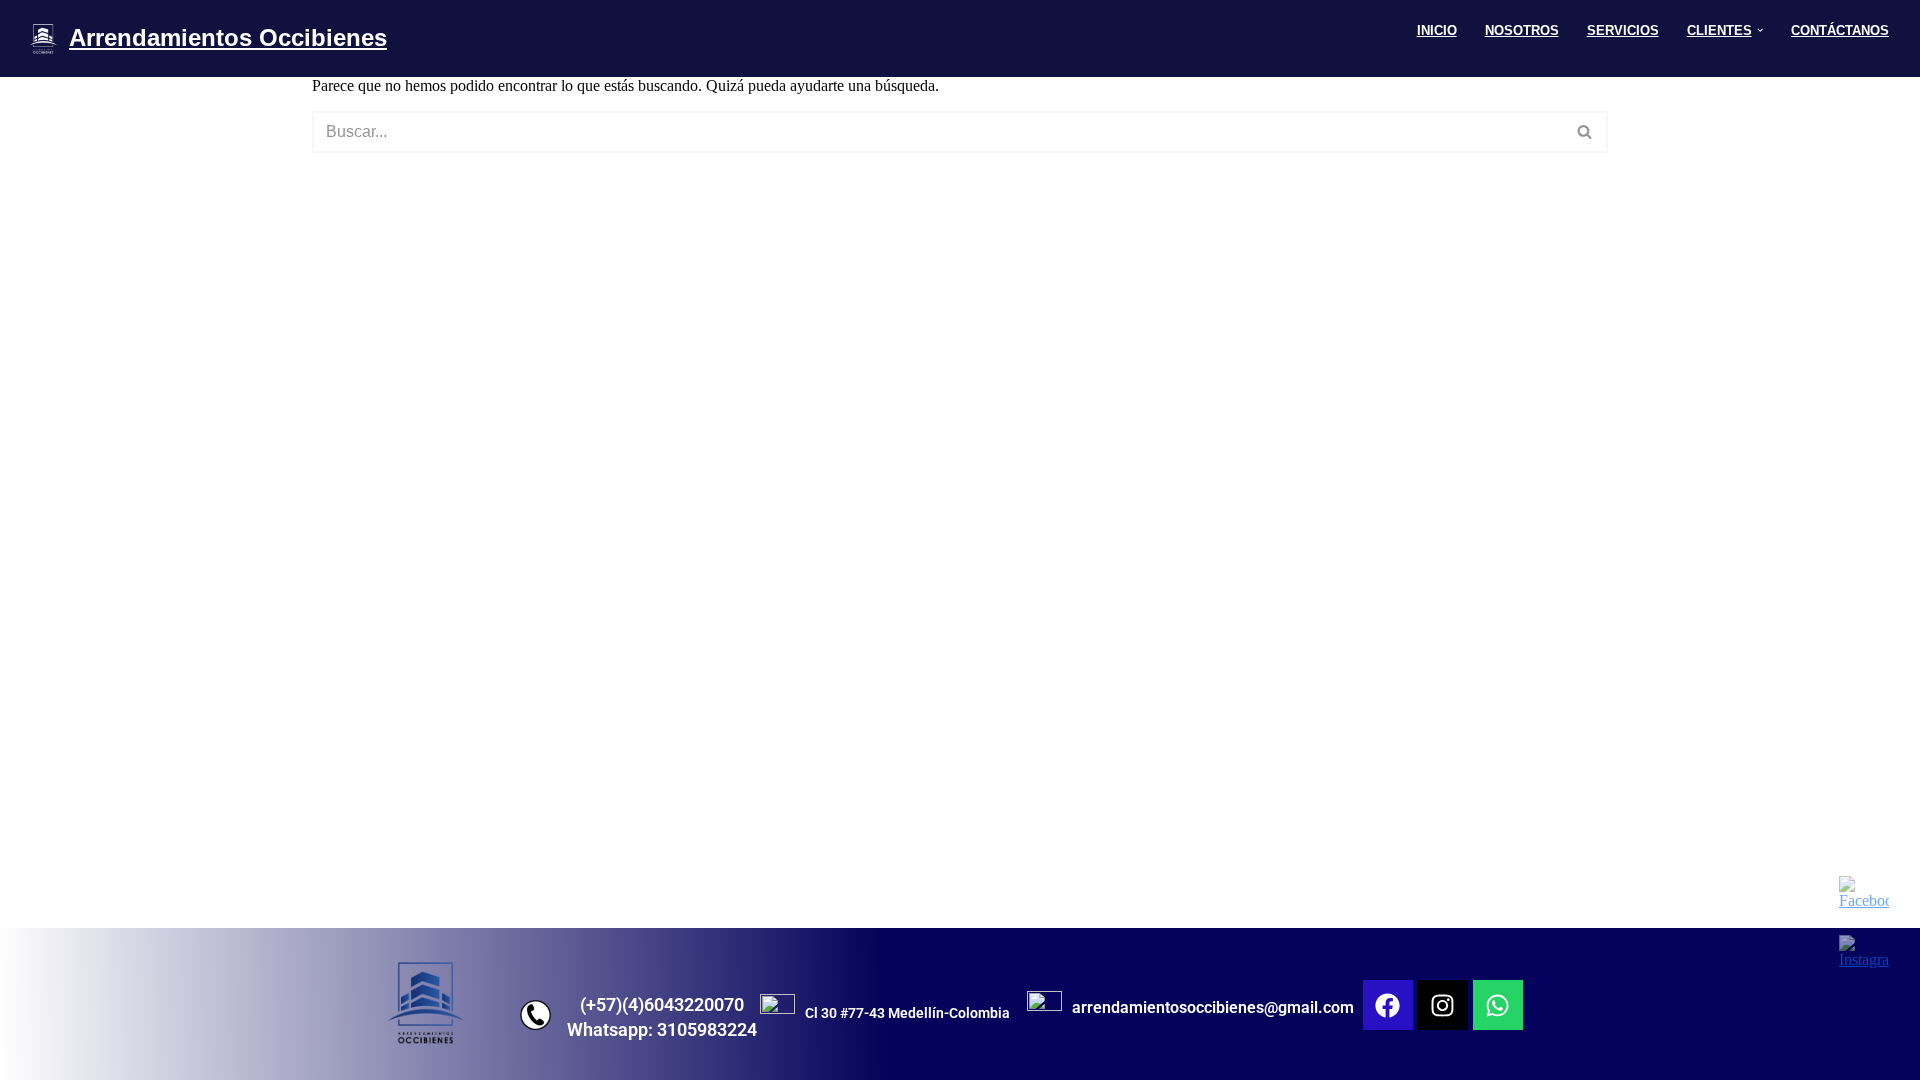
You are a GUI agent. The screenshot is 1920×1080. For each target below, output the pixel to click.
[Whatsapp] (1498, 1005)
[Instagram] (1443, 1005)
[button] (1760, 30)
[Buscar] (1585, 132)
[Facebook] (1388, 1005)
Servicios (1623, 30)
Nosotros (1522, 30)
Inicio (1437, 30)
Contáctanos (1840, 30)
